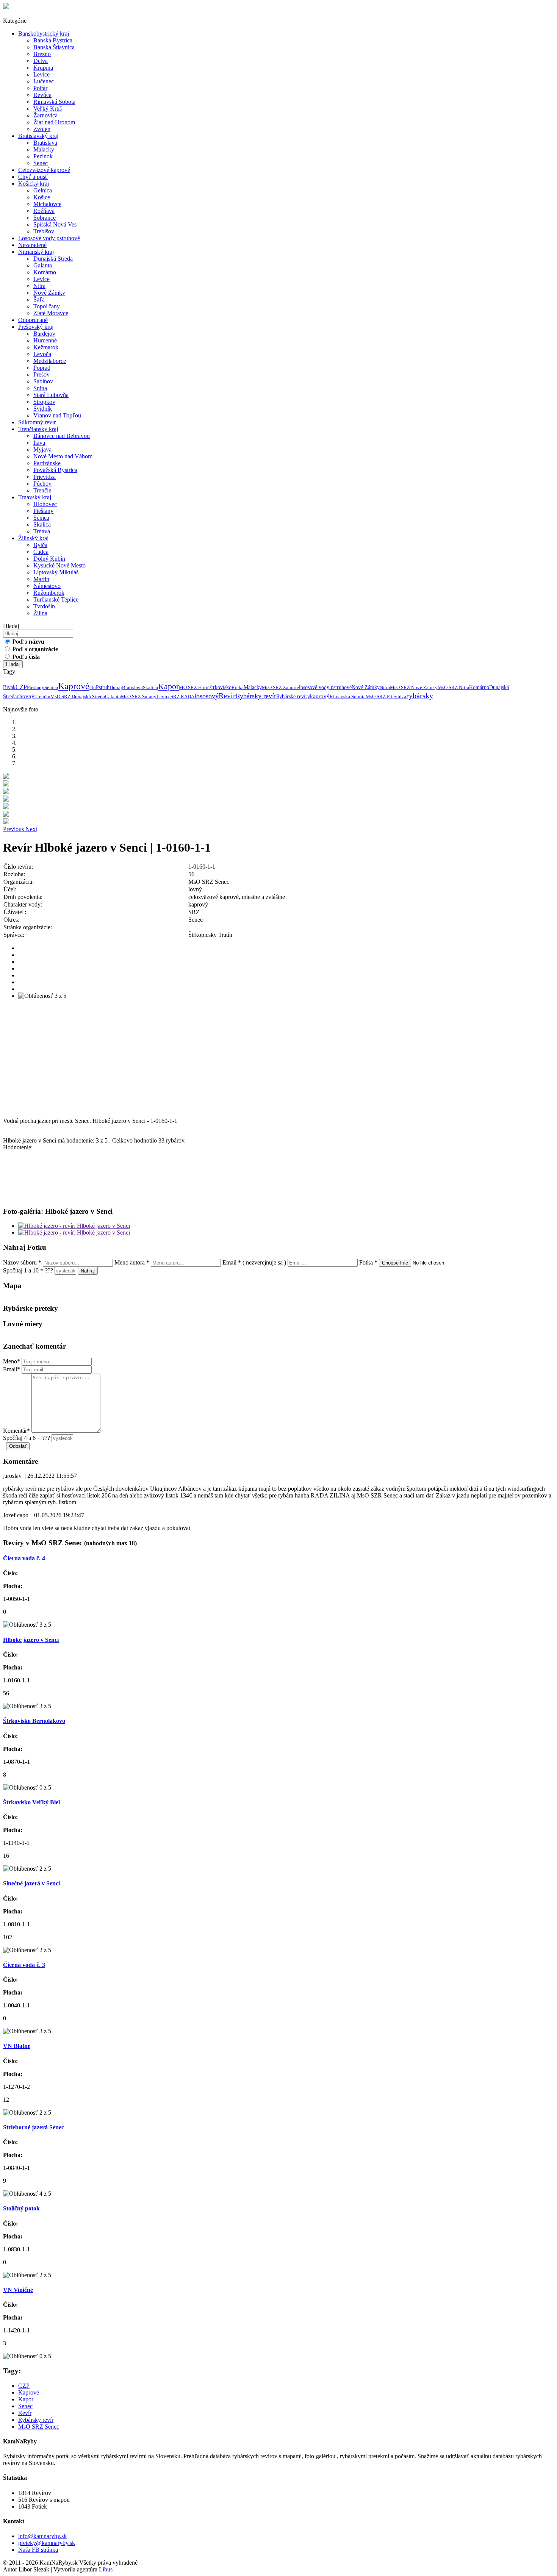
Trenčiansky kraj (38, 429)
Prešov (41, 374)
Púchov (42, 484)
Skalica (42, 524)
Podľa (28, 642)
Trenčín (42, 490)
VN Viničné (18, 2290)
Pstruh (103, 687)
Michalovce (47, 204)
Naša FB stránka (38, 2550)
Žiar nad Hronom (54, 122)
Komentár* (16, 1431)
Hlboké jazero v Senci (31, 1640)
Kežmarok (46, 347)
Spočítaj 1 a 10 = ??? (28, 1270)
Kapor (168, 686)
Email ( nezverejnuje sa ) (254, 1262)
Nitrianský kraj (36, 252)
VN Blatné (17, 2046)
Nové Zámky (49, 293)
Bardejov (44, 334)
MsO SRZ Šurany (139, 696)
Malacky (44, 149)
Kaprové (74, 686)
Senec (41, 163)
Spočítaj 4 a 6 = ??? (27, 1438)
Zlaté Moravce (51, 313)
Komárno (45, 272)
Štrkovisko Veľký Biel (31, 1802)
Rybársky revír (256, 696)
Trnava (42, 531)
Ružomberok (49, 593)
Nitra (39, 286)
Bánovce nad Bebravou (62, 436)
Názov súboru (22, 1262)
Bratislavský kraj (38, 136)
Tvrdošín (44, 606)
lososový (207, 696)
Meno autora (132, 1262)
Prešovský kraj (36, 327)
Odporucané (33, 320)
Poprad (42, 368)
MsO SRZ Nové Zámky (414, 687)
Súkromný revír (37, 422)
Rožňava (44, 211)
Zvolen (42, 129)
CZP (21, 687)
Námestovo (47, 586)
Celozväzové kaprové (44, 170)
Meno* (12, 1361)
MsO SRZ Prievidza (386, 696)
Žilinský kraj (33, 538)
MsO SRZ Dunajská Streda (78, 696)
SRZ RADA (182, 696)
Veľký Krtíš (48, 109)
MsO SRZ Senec (39, 2427)
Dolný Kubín (49, 559)
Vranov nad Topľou (57, 415)
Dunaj (116, 687)
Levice (41, 74)
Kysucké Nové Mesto (59, 565)
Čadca (41, 552)
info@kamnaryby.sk (42, 2536)
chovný (26, 696)
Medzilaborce (50, 361)
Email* (12, 1369)
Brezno (42, 54)
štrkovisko (221, 687)
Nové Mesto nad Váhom (63, 456)
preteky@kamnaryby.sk (47, 2543)
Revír (227, 696)
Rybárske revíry (293, 696)
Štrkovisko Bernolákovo (34, 1721)
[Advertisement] (230, 1058)
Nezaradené (32, 245)
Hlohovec (45, 504)
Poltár (40, 88)
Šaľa (39, 299)
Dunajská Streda (53, 259)
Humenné (45, 340)
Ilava (39, 443)
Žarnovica (45, 115)
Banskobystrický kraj (44, 34)
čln (93, 687)
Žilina (40, 613)
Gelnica (43, 190)
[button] (14, 829)
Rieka (238, 687)
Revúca (42, 95)
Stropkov (44, 402)
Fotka (368, 1262)
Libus (106, 2569)
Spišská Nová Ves (55, 224)
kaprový (320, 696)
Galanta (43, 265)
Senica (41, 518)
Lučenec (44, 81)
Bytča (40, 545)
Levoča (42, 354)
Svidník (43, 409)
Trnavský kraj (35, 497)
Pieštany (43, 511)
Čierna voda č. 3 (24, 1965)
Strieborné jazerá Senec (34, 2127)
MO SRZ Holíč (194, 687)
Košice (42, 197)
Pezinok (43, 156)
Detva (41, 61)
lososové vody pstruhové (325, 687)
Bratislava (45, 143)
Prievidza (45, 477)
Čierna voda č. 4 (24, 1558)
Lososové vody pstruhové (49, 238)
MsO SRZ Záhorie (280, 687)
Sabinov (43, 381)
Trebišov (44, 231)
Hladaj (13, 664)
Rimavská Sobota (54, 102)
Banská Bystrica (53, 40)
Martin (41, 579)
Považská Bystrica (55, 470)
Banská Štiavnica (54, 47)
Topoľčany (47, 306)
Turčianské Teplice (56, 599)
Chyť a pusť (33, 177)
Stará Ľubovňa (51, 395)
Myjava (42, 449)
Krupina (43, 68)
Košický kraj (34, 184)
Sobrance (45, 218)
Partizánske (47, 463)
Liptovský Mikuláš (56, 572)
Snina (40, 388)
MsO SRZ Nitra (453, 687)
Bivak (9, 687)
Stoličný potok (21, 2208)
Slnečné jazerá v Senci (31, 1883)
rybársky (420, 696)
